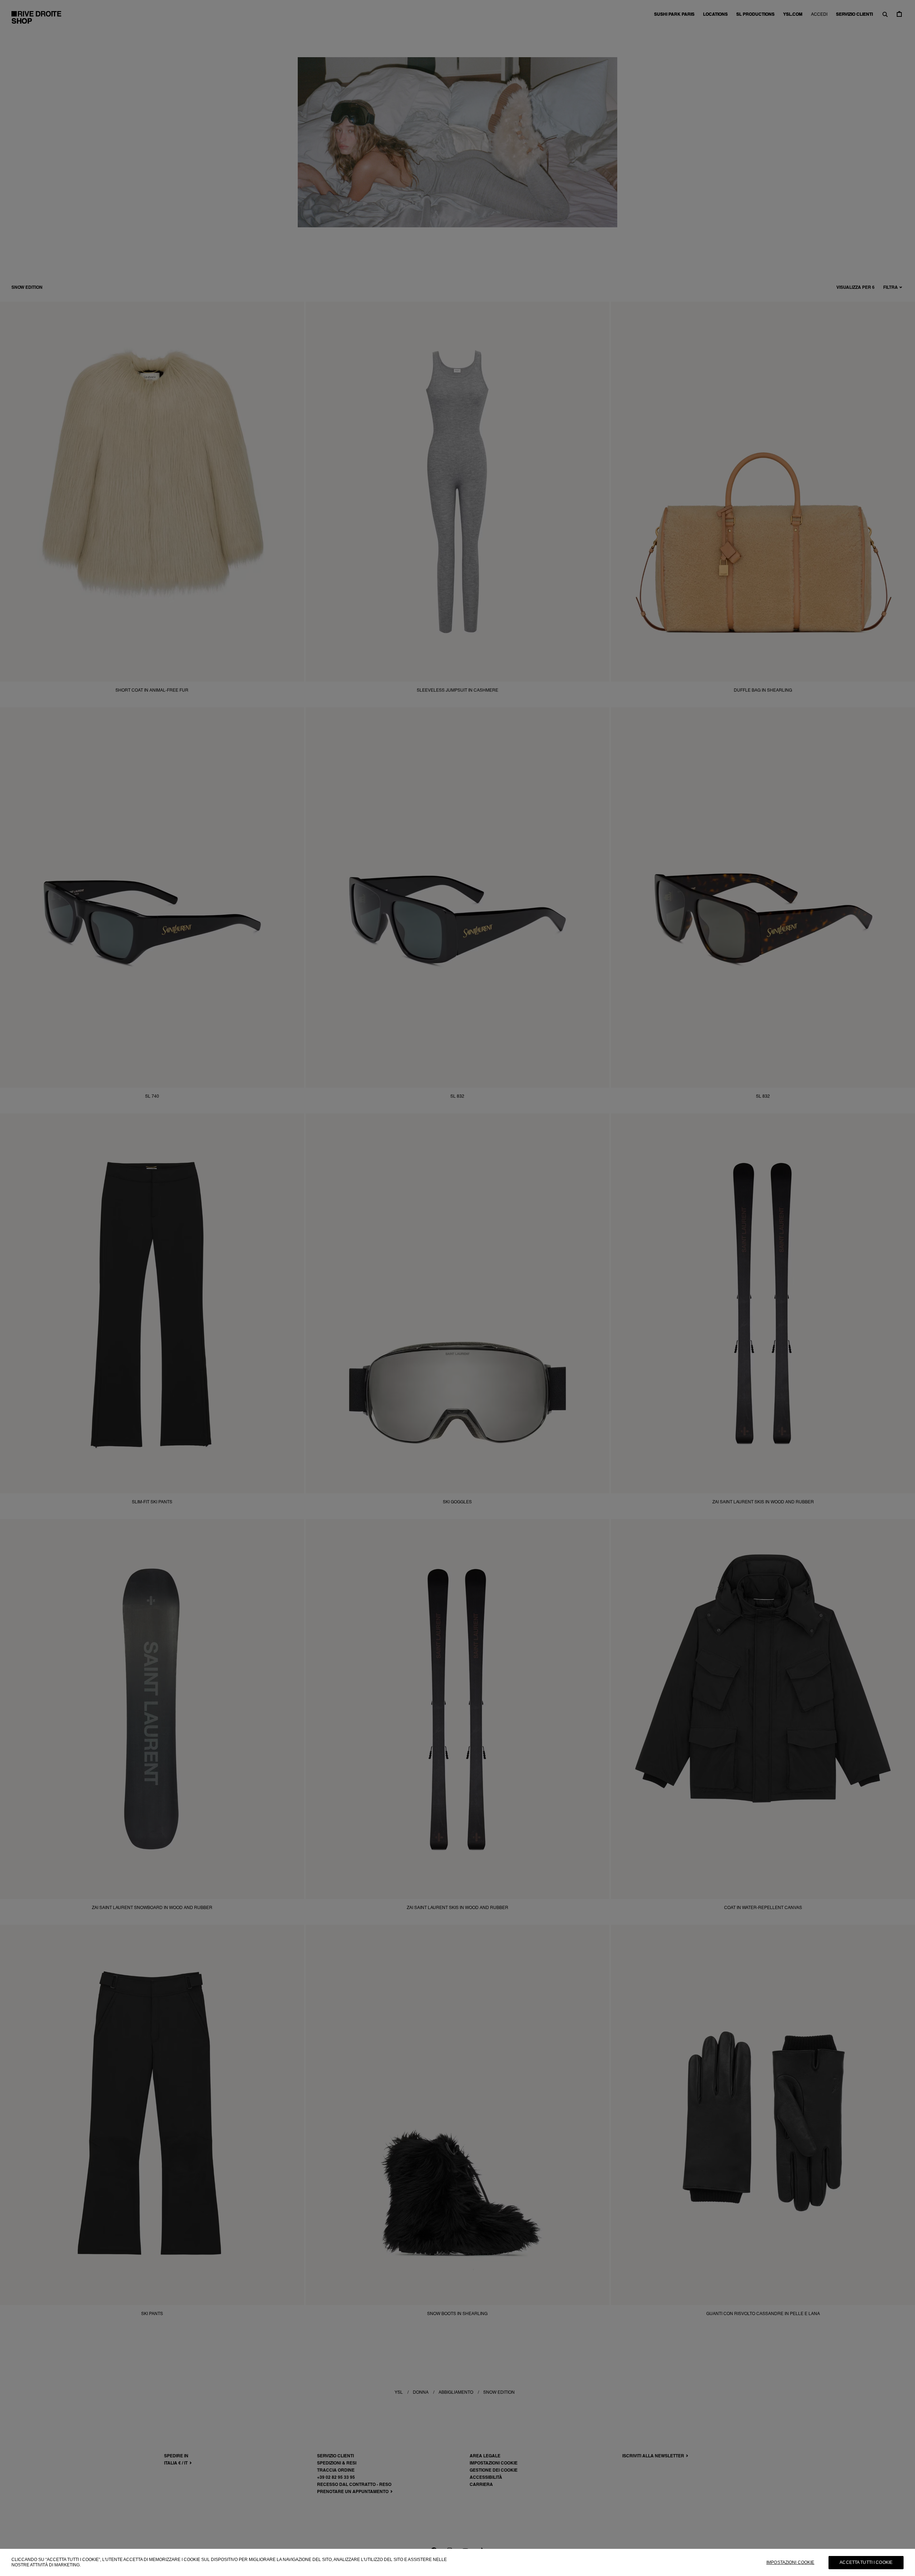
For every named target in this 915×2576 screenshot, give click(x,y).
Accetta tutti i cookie (866, 2562)
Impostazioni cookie (790, 2562)
